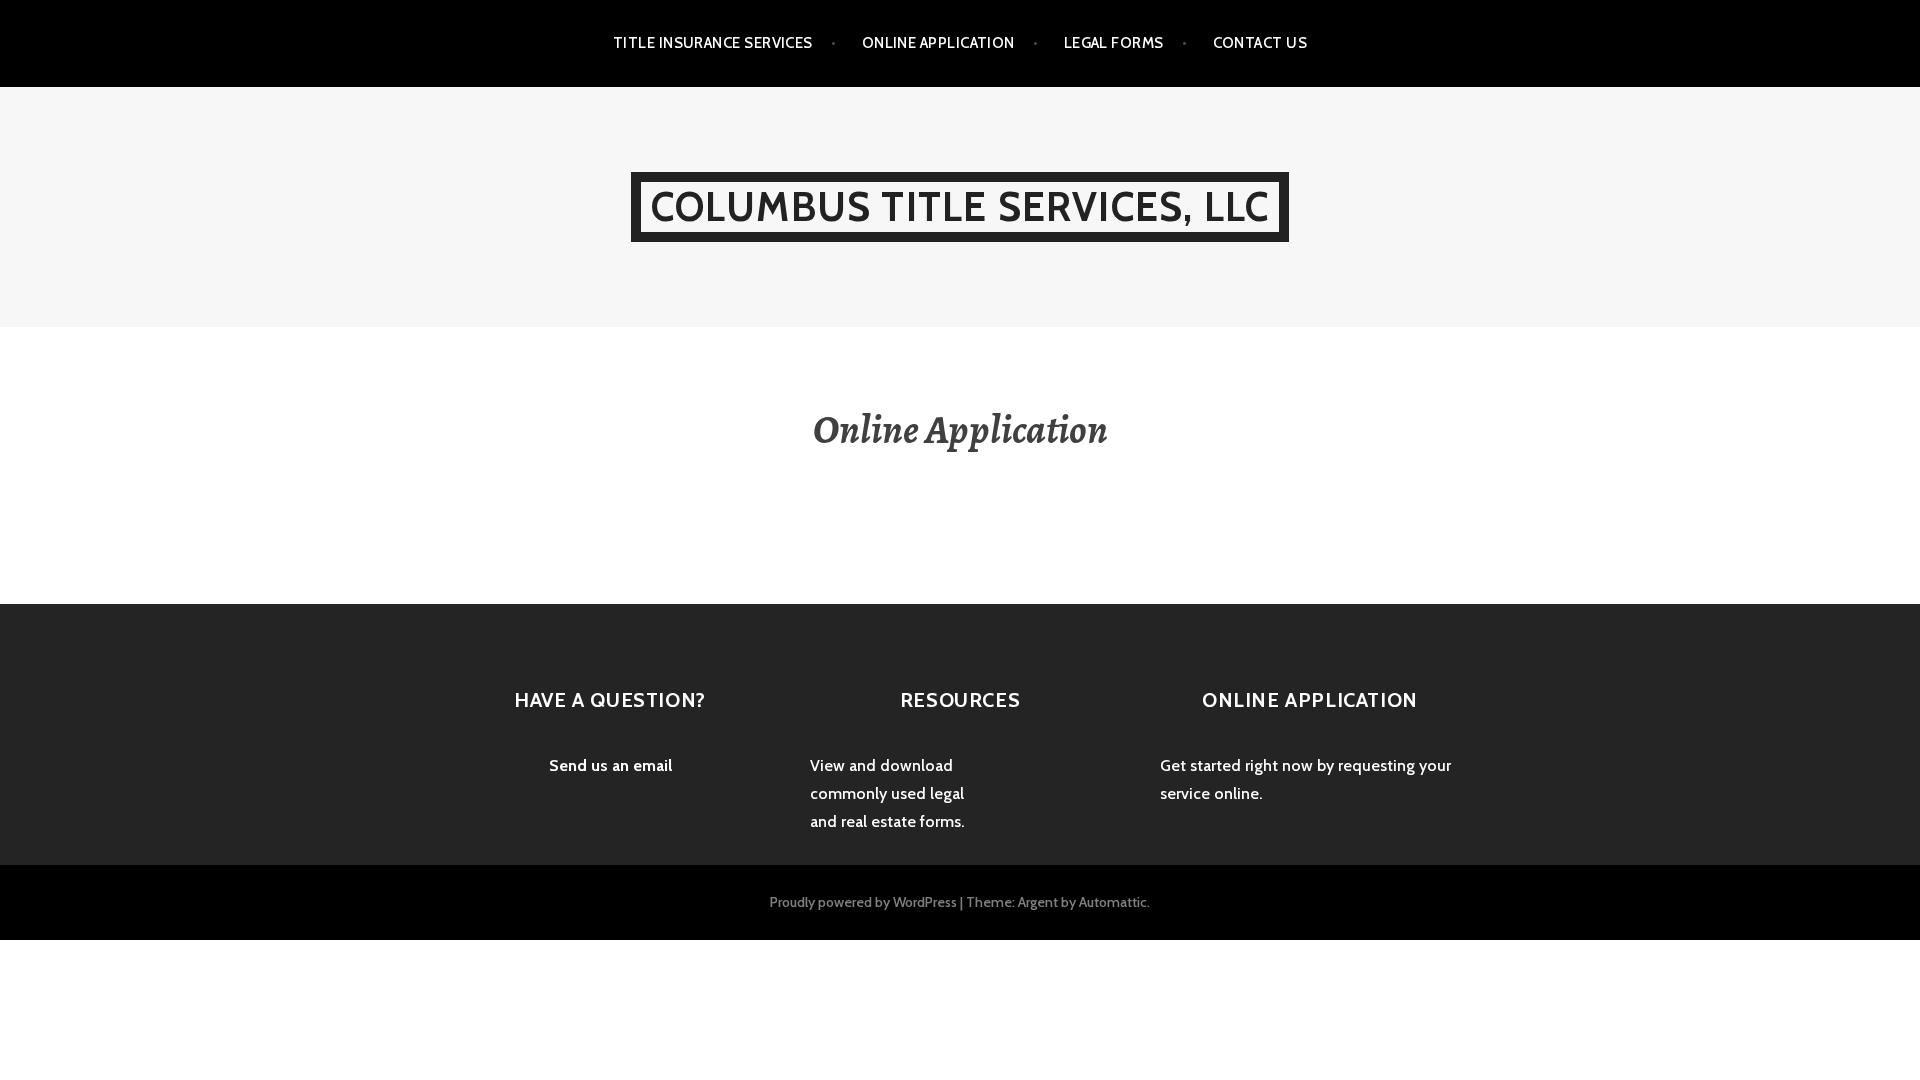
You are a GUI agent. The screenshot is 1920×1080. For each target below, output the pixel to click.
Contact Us (1260, 43)
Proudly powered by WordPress (863, 902)
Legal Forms (1114, 43)
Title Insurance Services (713, 43)
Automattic (1113, 902)
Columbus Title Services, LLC (960, 206)
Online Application (938, 43)
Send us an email (610, 765)
